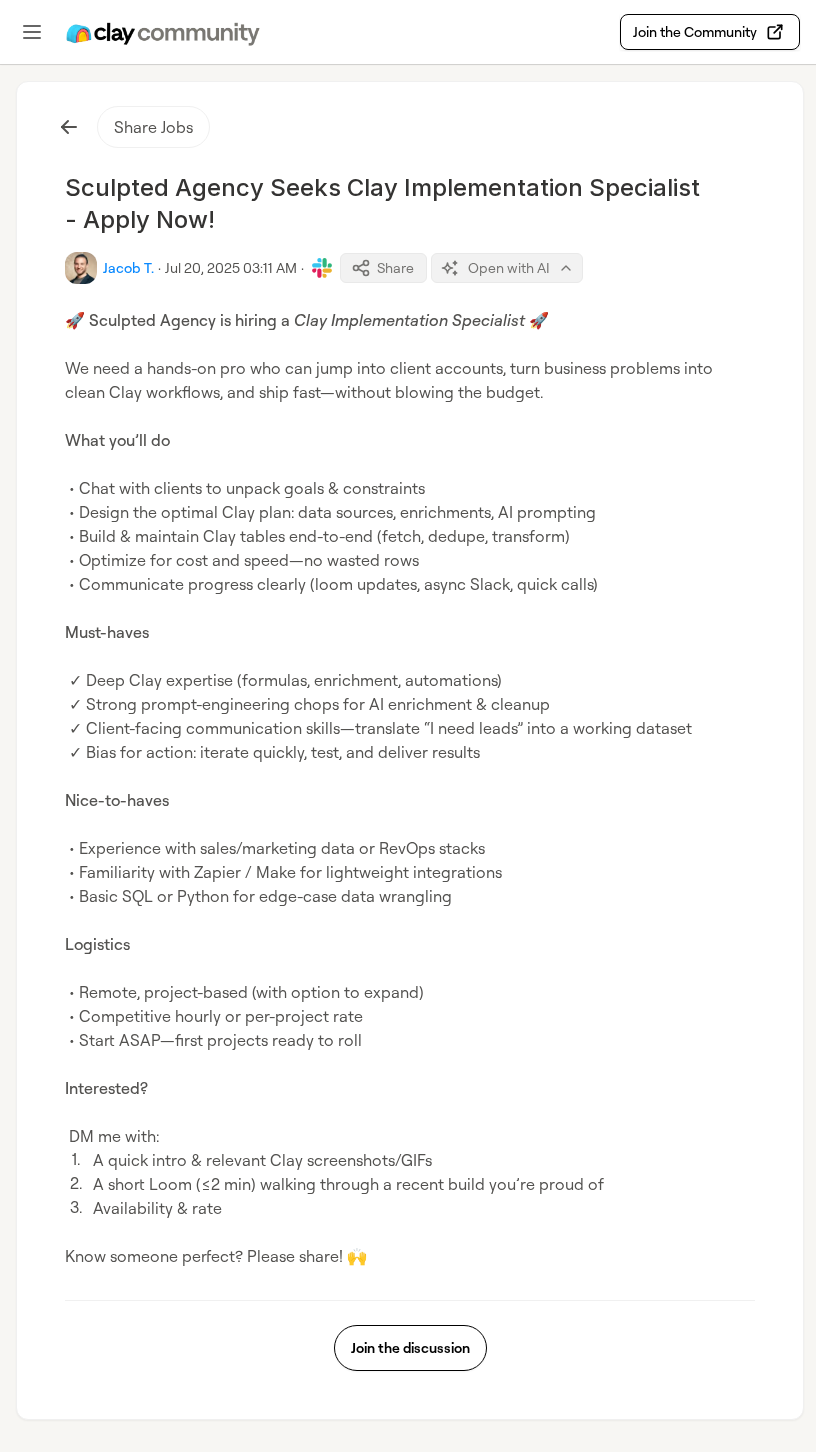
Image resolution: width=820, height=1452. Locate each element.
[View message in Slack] (322, 268)
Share (395, 267)
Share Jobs (153, 127)
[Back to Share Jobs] (69, 127)
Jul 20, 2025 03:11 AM (231, 267)
